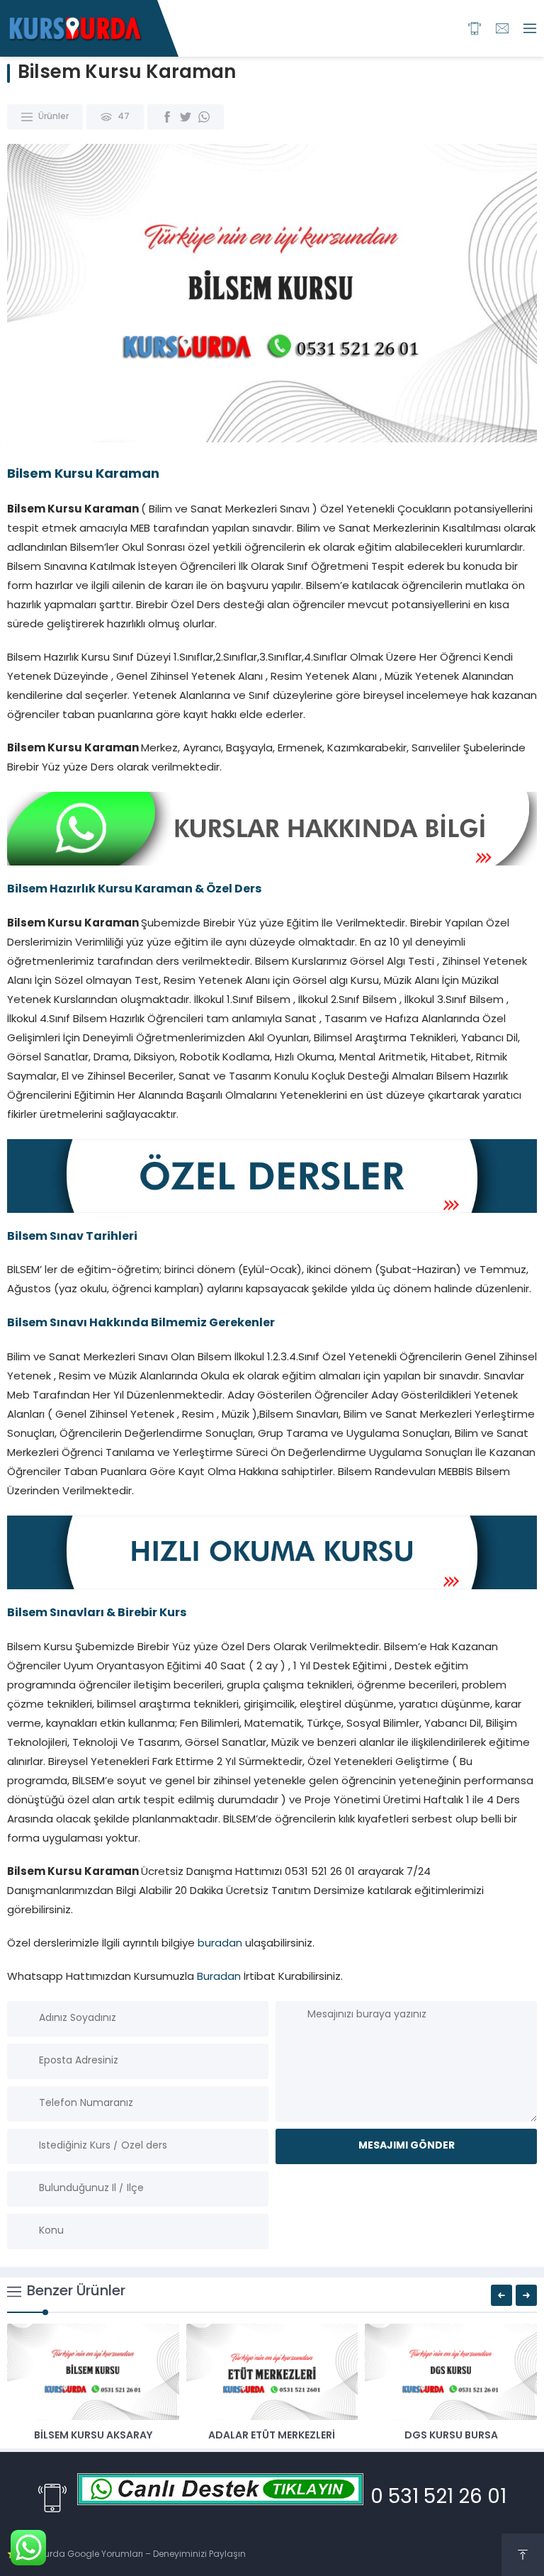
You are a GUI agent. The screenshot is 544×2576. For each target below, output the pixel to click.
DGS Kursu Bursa (451, 2436)
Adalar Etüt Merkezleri (272, 2436)
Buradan (219, 1977)
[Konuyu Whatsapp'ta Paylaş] (204, 117)
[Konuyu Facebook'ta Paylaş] (167, 117)
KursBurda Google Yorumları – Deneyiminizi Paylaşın (133, 2555)
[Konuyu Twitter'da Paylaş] (186, 117)
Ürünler (53, 117)
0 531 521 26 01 (438, 2498)
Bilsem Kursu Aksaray (93, 2436)
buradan (220, 1944)
